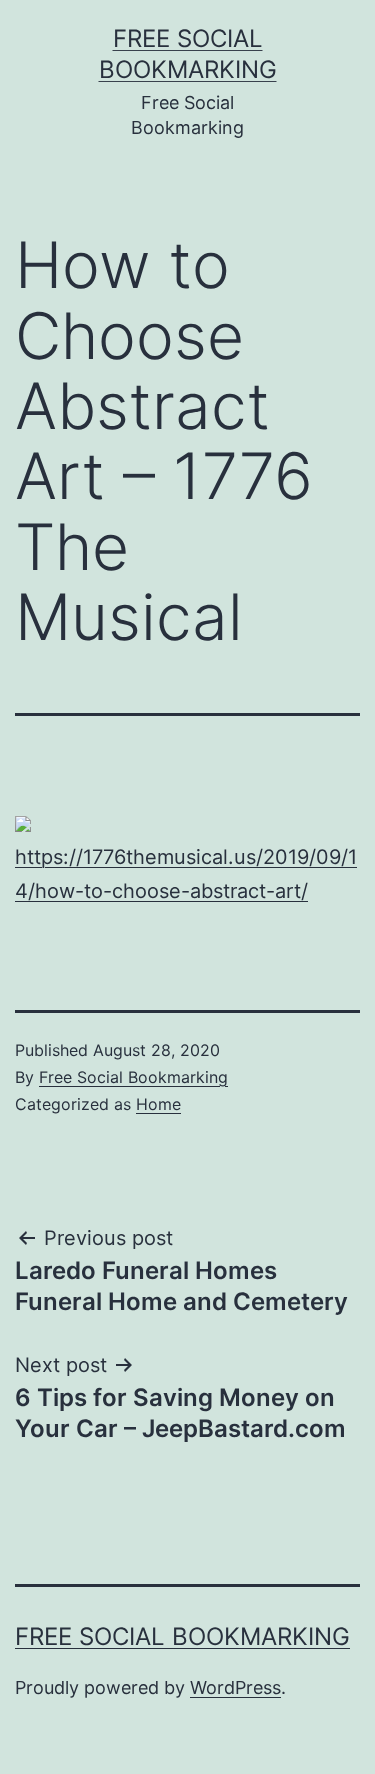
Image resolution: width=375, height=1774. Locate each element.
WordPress (235, 1687)
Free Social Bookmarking (133, 1077)
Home (158, 1104)
